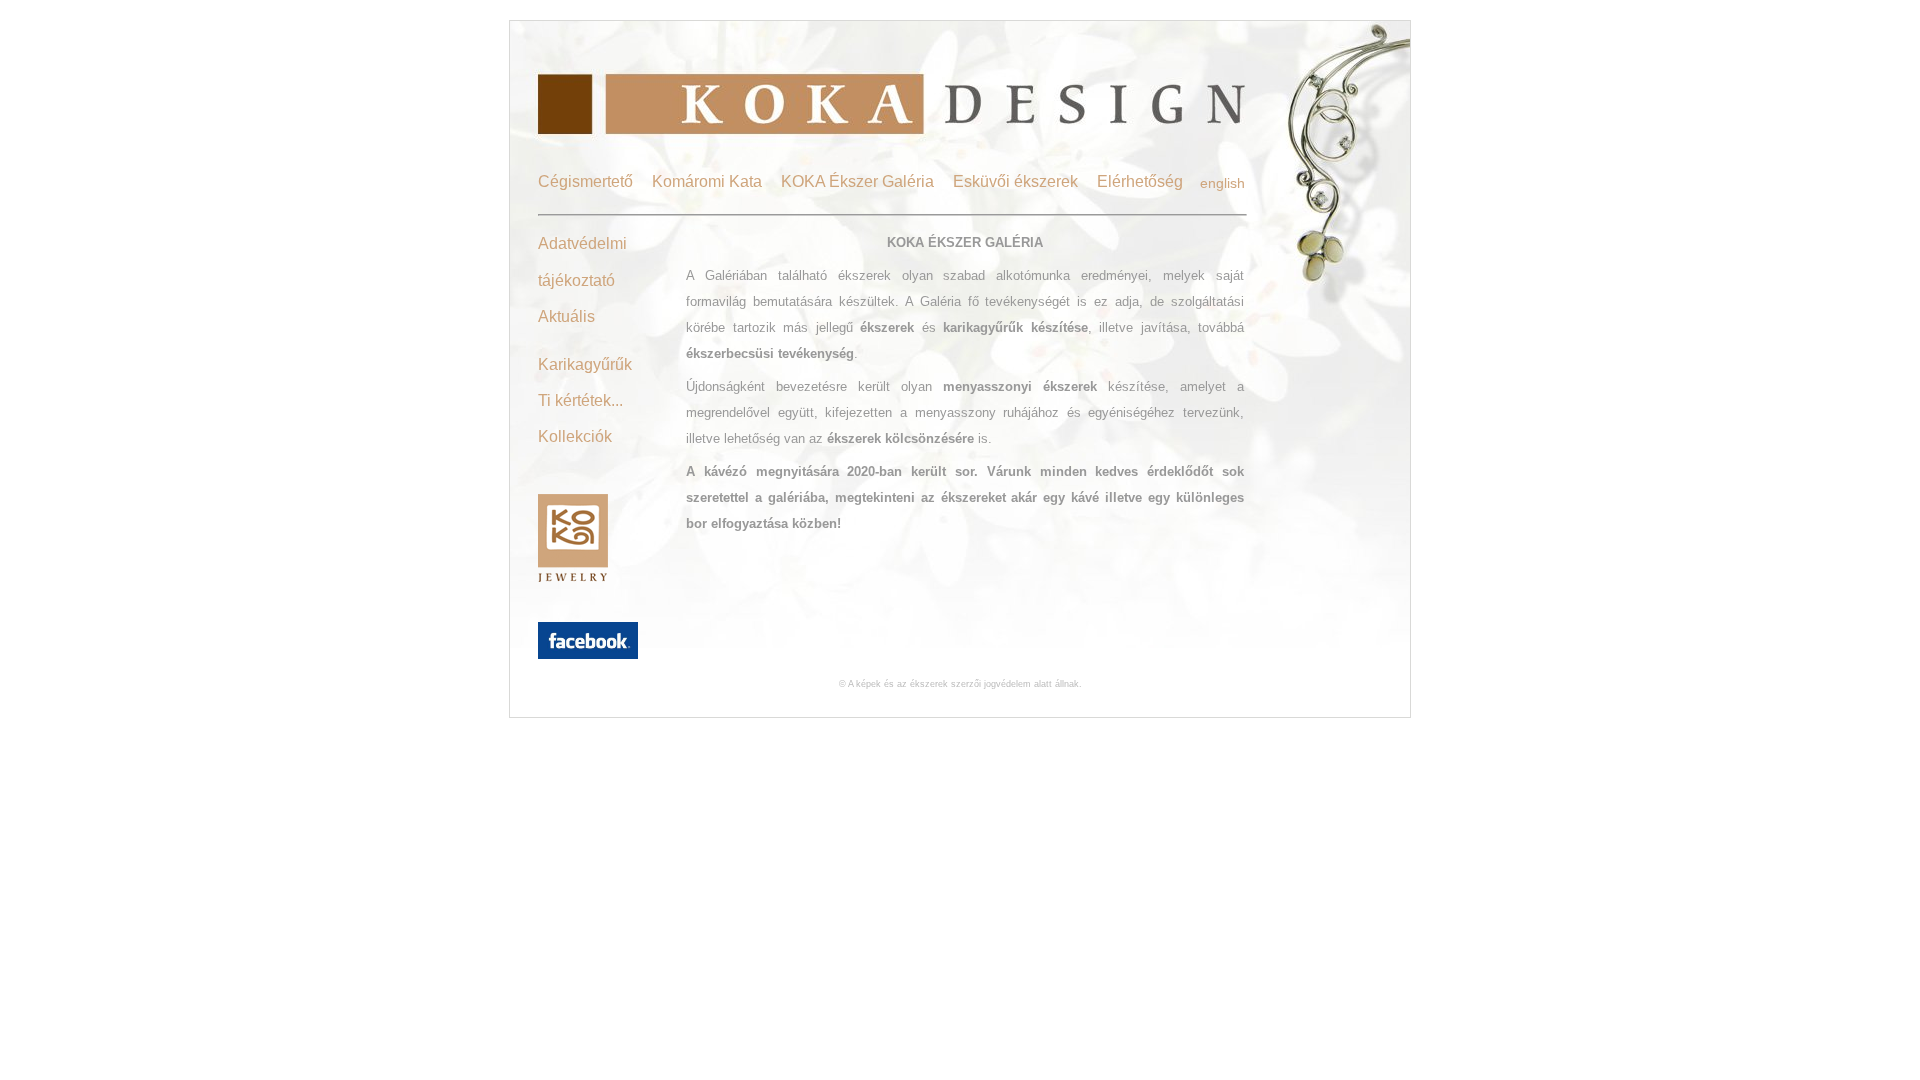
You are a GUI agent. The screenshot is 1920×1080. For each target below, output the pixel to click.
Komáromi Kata (707, 181)
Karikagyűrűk (585, 364)
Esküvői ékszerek (1015, 181)
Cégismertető (585, 181)
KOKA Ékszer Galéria (857, 181)
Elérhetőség (1140, 181)
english (1222, 183)
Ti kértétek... (580, 400)
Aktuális (566, 316)
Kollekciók (575, 436)
